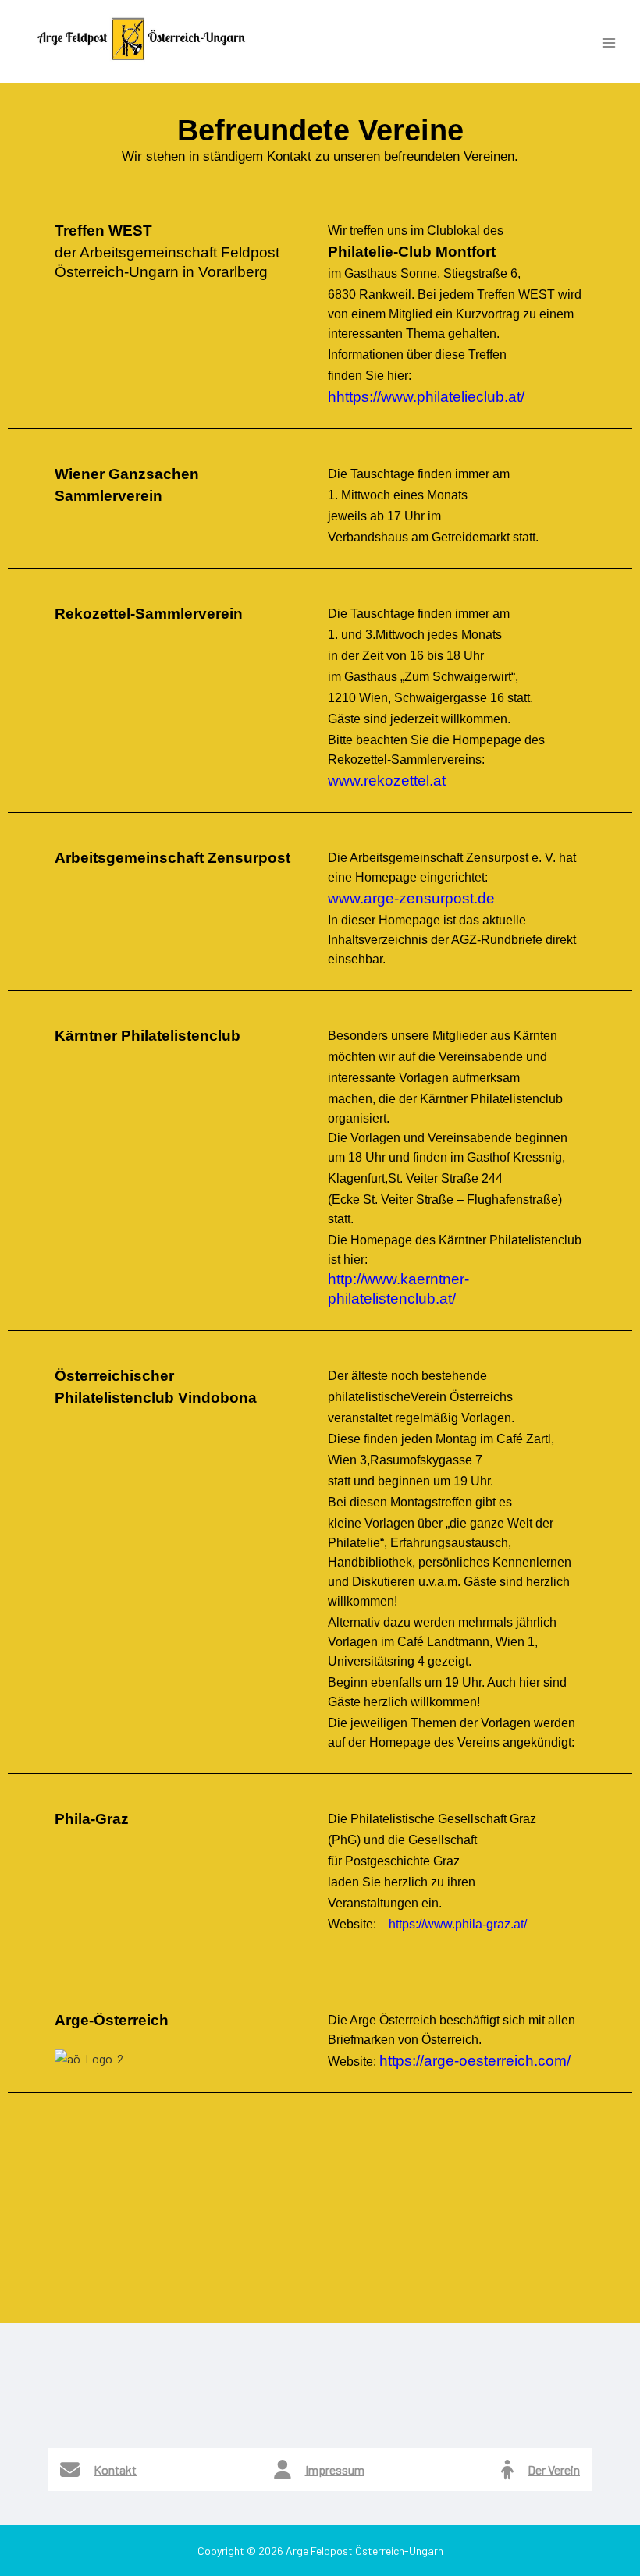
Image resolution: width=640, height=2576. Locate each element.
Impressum (335, 2470)
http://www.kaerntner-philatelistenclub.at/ (398, 1289)
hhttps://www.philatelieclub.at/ (426, 397)
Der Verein (554, 2470)
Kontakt (115, 2470)
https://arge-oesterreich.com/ (475, 2061)
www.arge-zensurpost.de (411, 898)
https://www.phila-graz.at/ (458, 1924)
